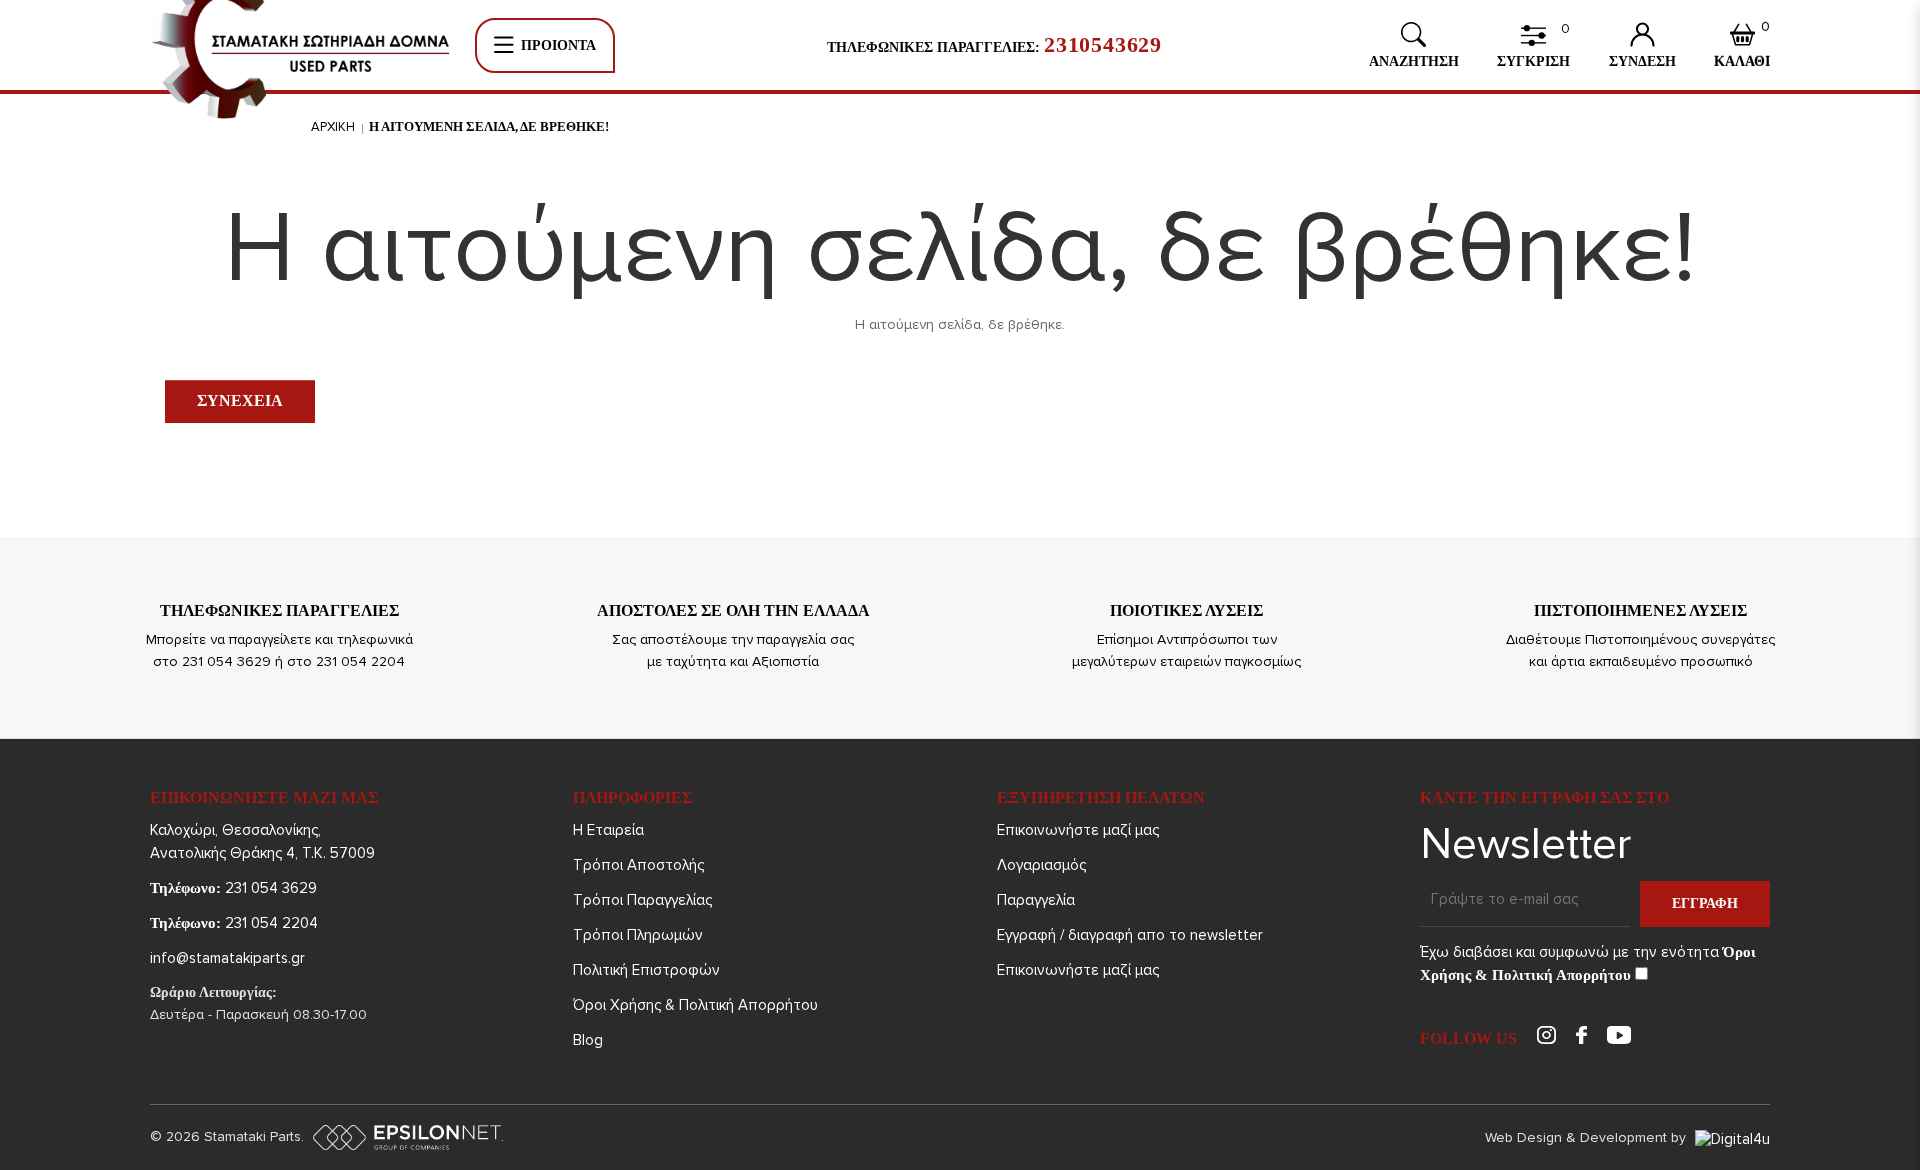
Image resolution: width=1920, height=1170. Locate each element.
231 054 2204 (234, 923)
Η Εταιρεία (608, 830)
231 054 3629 (233, 888)
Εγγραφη (1705, 903)
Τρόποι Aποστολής (638, 865)
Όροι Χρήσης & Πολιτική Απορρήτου (695, 1005)
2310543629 (1103, 45)
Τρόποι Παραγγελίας (642, 900)
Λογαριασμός (1041, 865)
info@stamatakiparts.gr (227, 958)
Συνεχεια (240, 400)
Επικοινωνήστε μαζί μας (1078, 830)
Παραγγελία (1036, 900)
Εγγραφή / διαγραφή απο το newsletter (1130, 935)
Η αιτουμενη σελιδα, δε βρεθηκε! (489, 126)
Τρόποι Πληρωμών (638, 935)
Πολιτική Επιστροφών (646, 970)
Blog (588, 1040)
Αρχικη (333, 127)
